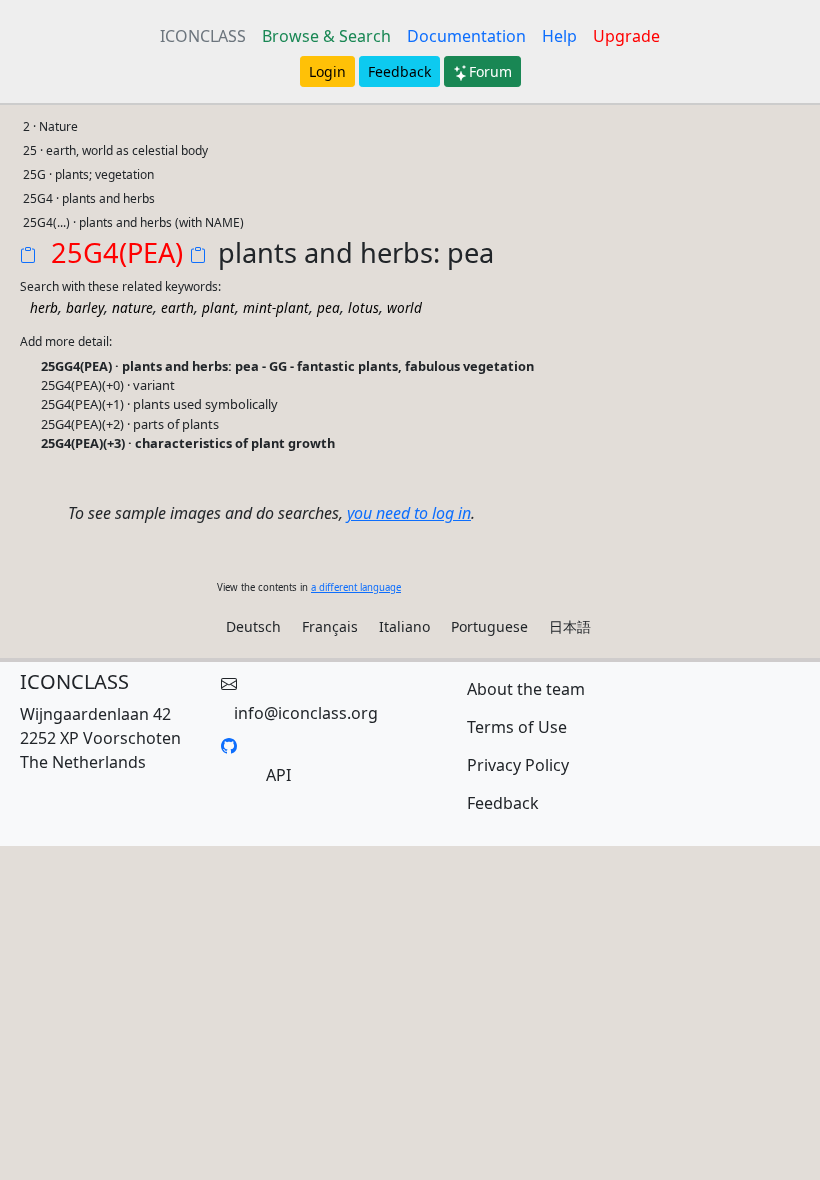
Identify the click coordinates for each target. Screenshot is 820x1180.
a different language (356, 587)
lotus (363, 307)
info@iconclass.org (306, 713)
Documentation (466, 36)
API (278, 775)
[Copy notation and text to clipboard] (202, 257)
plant (218, 307)
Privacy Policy (518, 765)
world (404, 307)
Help (559, 36)
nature (132, 307)
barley (85, 307)
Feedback (399, 71)
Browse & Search (326, 36)
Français (330, 626)
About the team (526, 689)
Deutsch (253, 626)
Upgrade (626, 36)
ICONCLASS (203, 36)
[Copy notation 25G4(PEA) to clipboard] (32, 257)
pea (328, 307)
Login (327, 71)
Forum (490, 71)
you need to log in (409, 513)
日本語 (570, 626)
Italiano (404, 626)
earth (177, 307)
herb (44, 307)
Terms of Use (517, 727)
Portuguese (489, 626)
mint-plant (276, 307)
